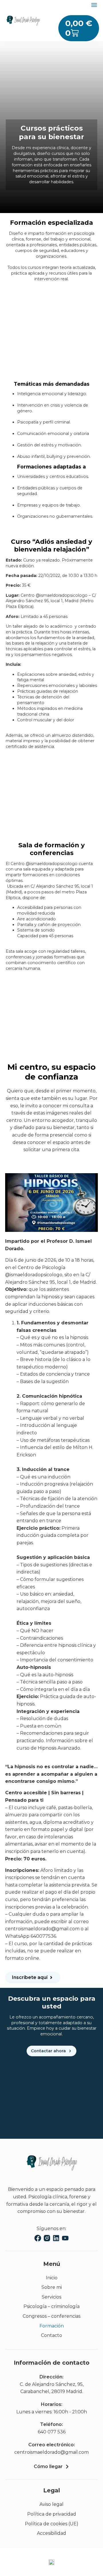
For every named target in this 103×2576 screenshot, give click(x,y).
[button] (94, 5)
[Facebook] (38, 2238)
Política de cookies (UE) (52, 2524)
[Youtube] (65, 2238)
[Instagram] (47, 2238)
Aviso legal (51, 2504)
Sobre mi (52, 2287)
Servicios (51, 2297)
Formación (52, 2326)
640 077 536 (52, 2432)
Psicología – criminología (51, 2306)
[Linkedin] (56, 2238)
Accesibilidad (51, 2533)
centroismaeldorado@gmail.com (51, 2452)
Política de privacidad (52, 2514)
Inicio (52, 2278)
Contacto (51, 2335)
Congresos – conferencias (51, 2316)
